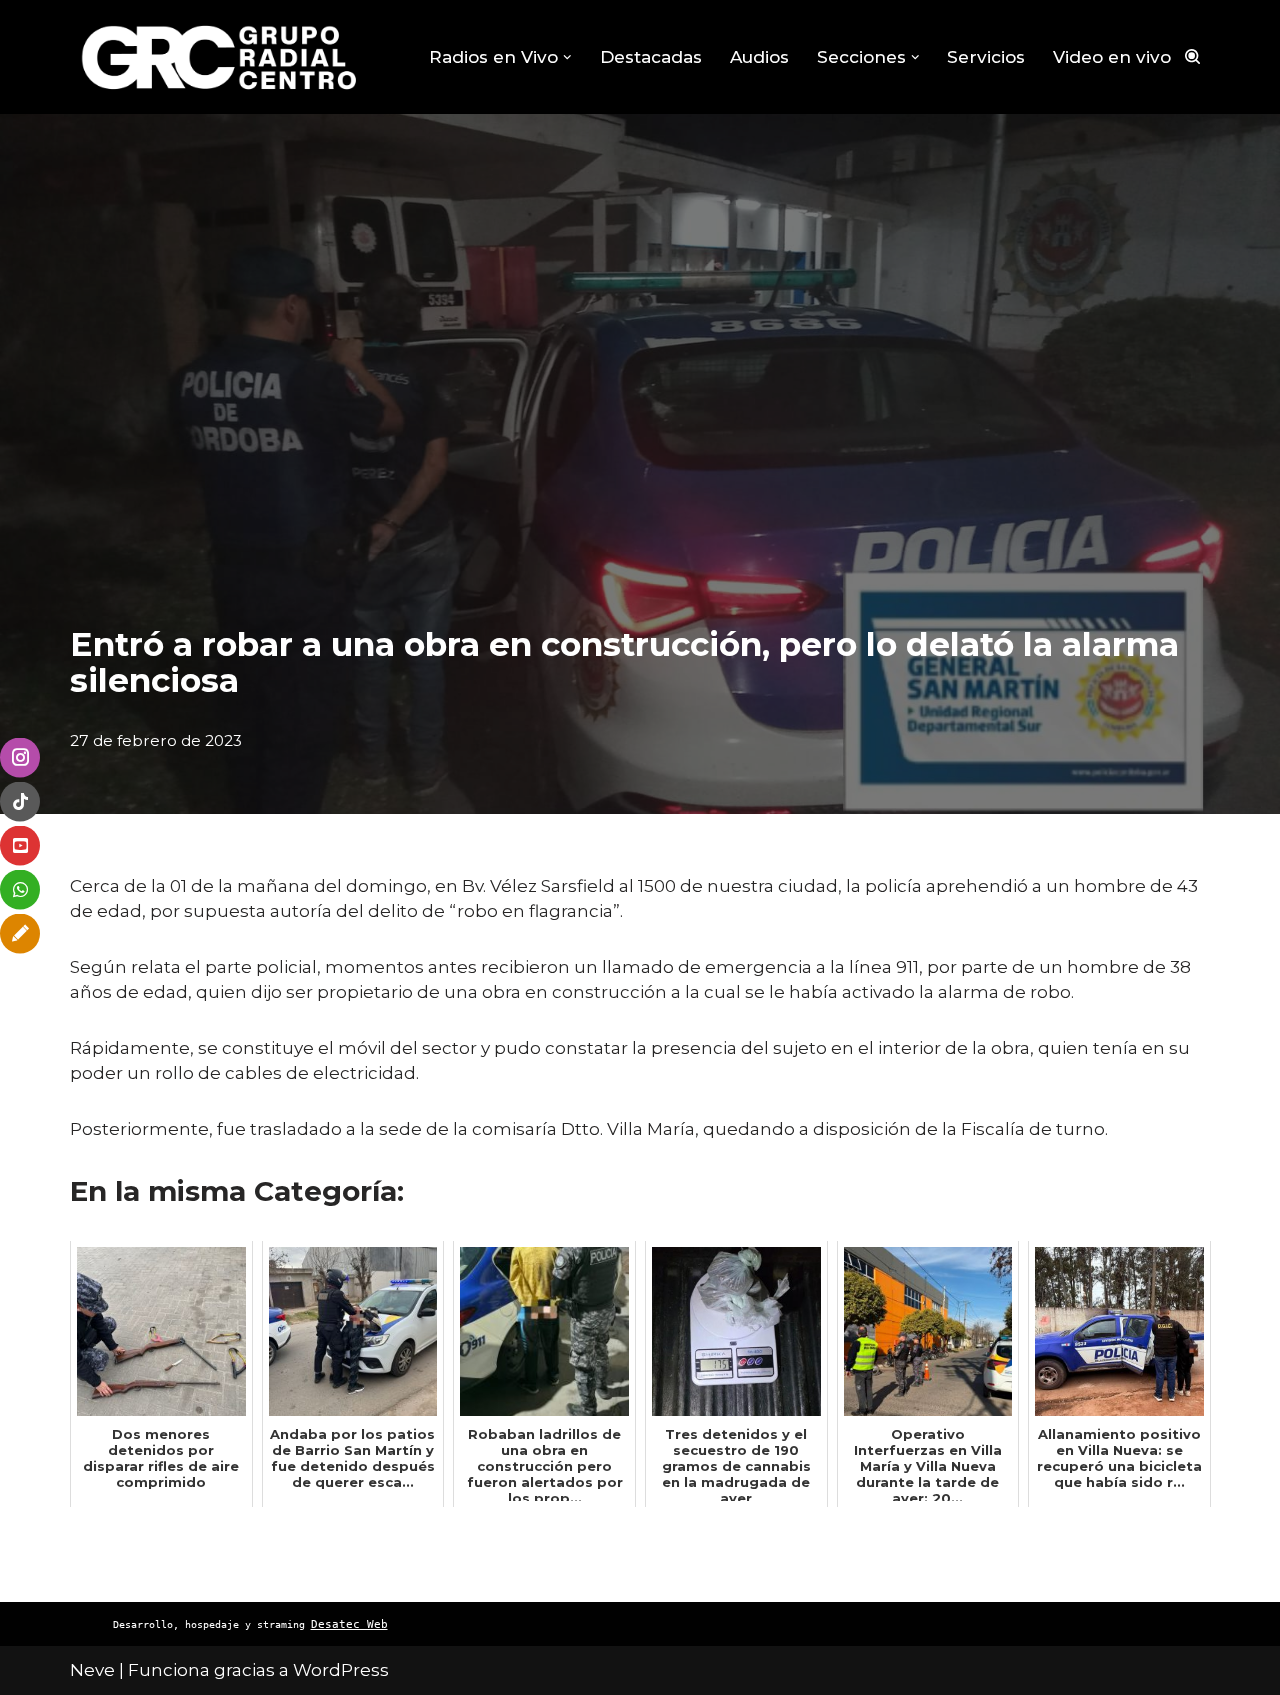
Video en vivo (1112, 57)
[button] (567, 57)
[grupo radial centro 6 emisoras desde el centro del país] (220, 57)
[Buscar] (1192, 56)
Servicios (986, 57)
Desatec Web (349, 1624)
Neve (92, 1670)
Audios (759, 57)
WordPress (341, 1670)
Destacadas (651, 57)
